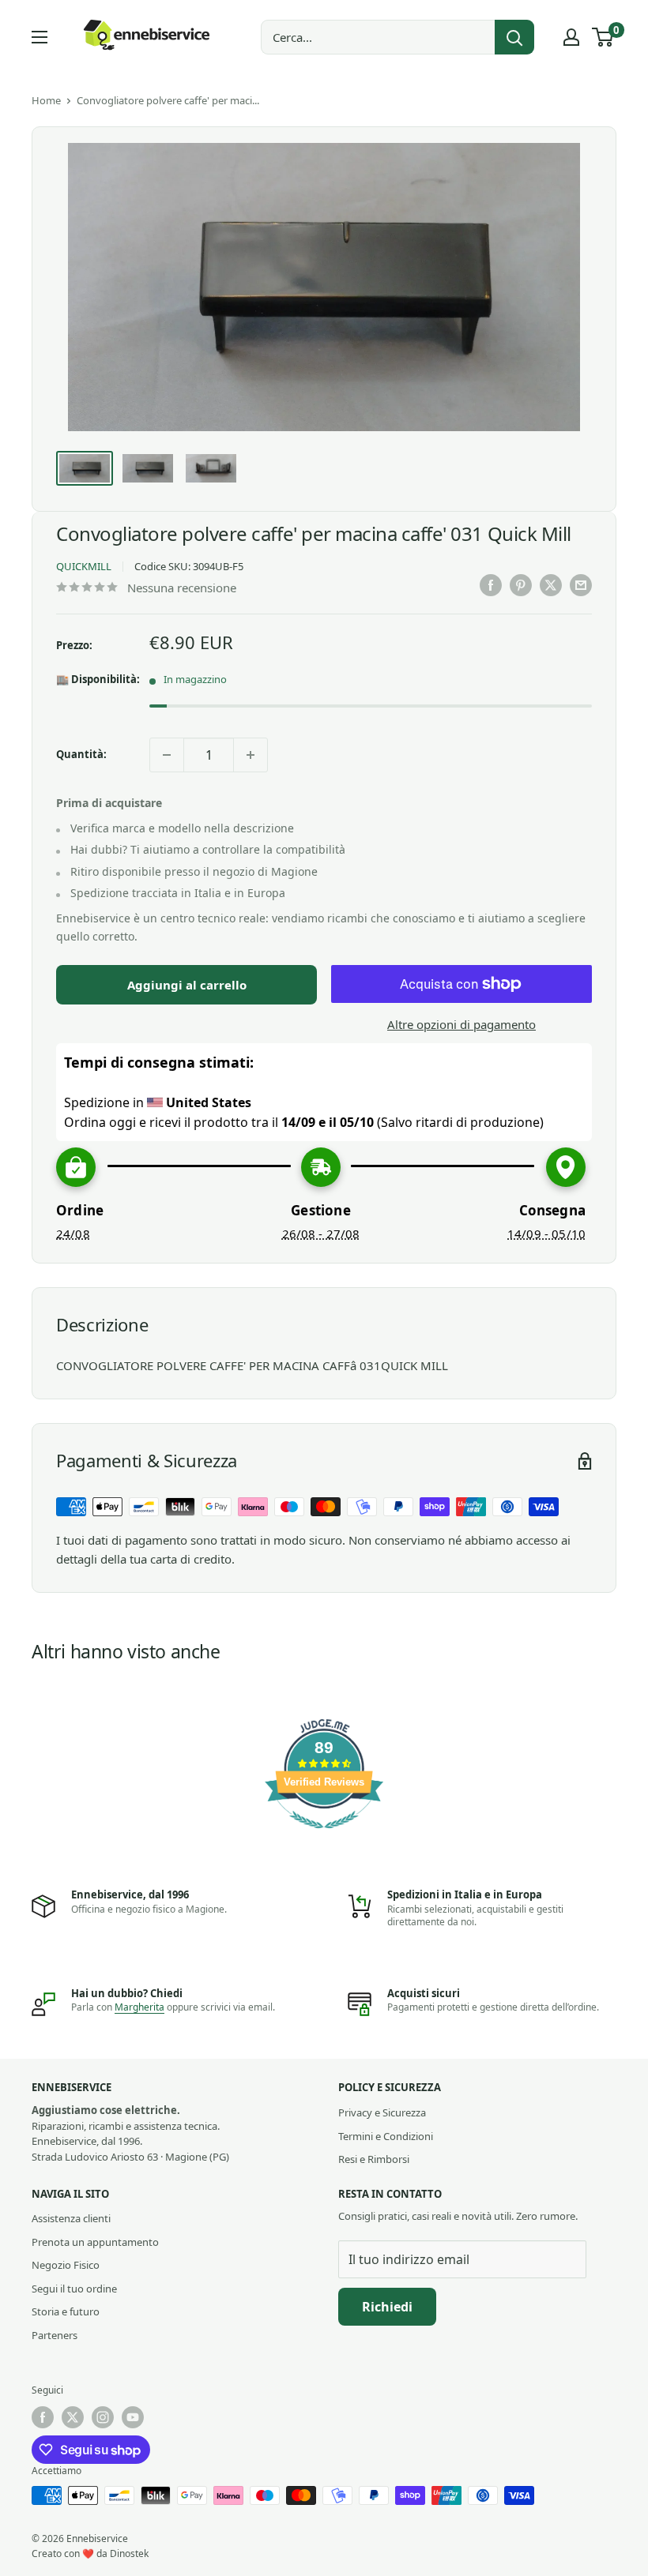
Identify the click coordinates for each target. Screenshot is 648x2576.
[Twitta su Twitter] (551, 585)
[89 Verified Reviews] (324, 1836)
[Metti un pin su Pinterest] (521, 585)
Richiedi (387, 2307)
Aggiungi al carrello (187, 985)
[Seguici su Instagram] (103, 2417)
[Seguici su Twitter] (73, 2417)
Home (46, 100)
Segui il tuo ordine (74, 2289)
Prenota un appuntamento (95, 2242)
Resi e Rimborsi (374, 2159)
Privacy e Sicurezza (382, 2112)
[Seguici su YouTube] (133, 2417)
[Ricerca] (514, 37)
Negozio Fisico (66, 2265)
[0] (603, 37)
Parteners (55, 2335)
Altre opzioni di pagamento (462, 1024)
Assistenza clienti (71, 2218)
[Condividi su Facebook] (491, 585)
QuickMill (84, 566)
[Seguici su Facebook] (43, 2417)
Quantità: (81, 754)
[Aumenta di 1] (251, 755)
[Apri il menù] (40, 37)
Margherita (139, 2007)
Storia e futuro (66, 2311)
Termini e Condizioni (386, 2136)
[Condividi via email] (581, 585)
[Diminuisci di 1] (167, 755)
